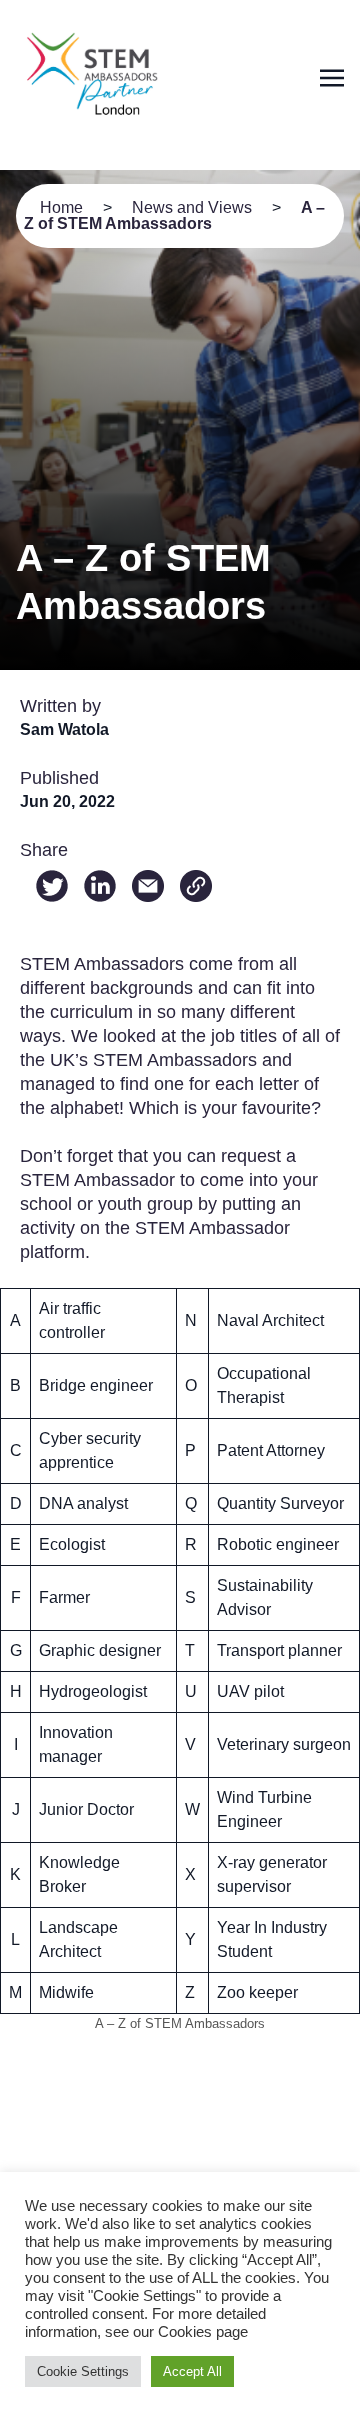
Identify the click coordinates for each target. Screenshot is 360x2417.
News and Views (192, 207)
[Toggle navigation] (332, 76)
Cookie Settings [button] (83, 2371)
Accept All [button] (192, 2371)
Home (61, 207)
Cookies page (203, 2332)
